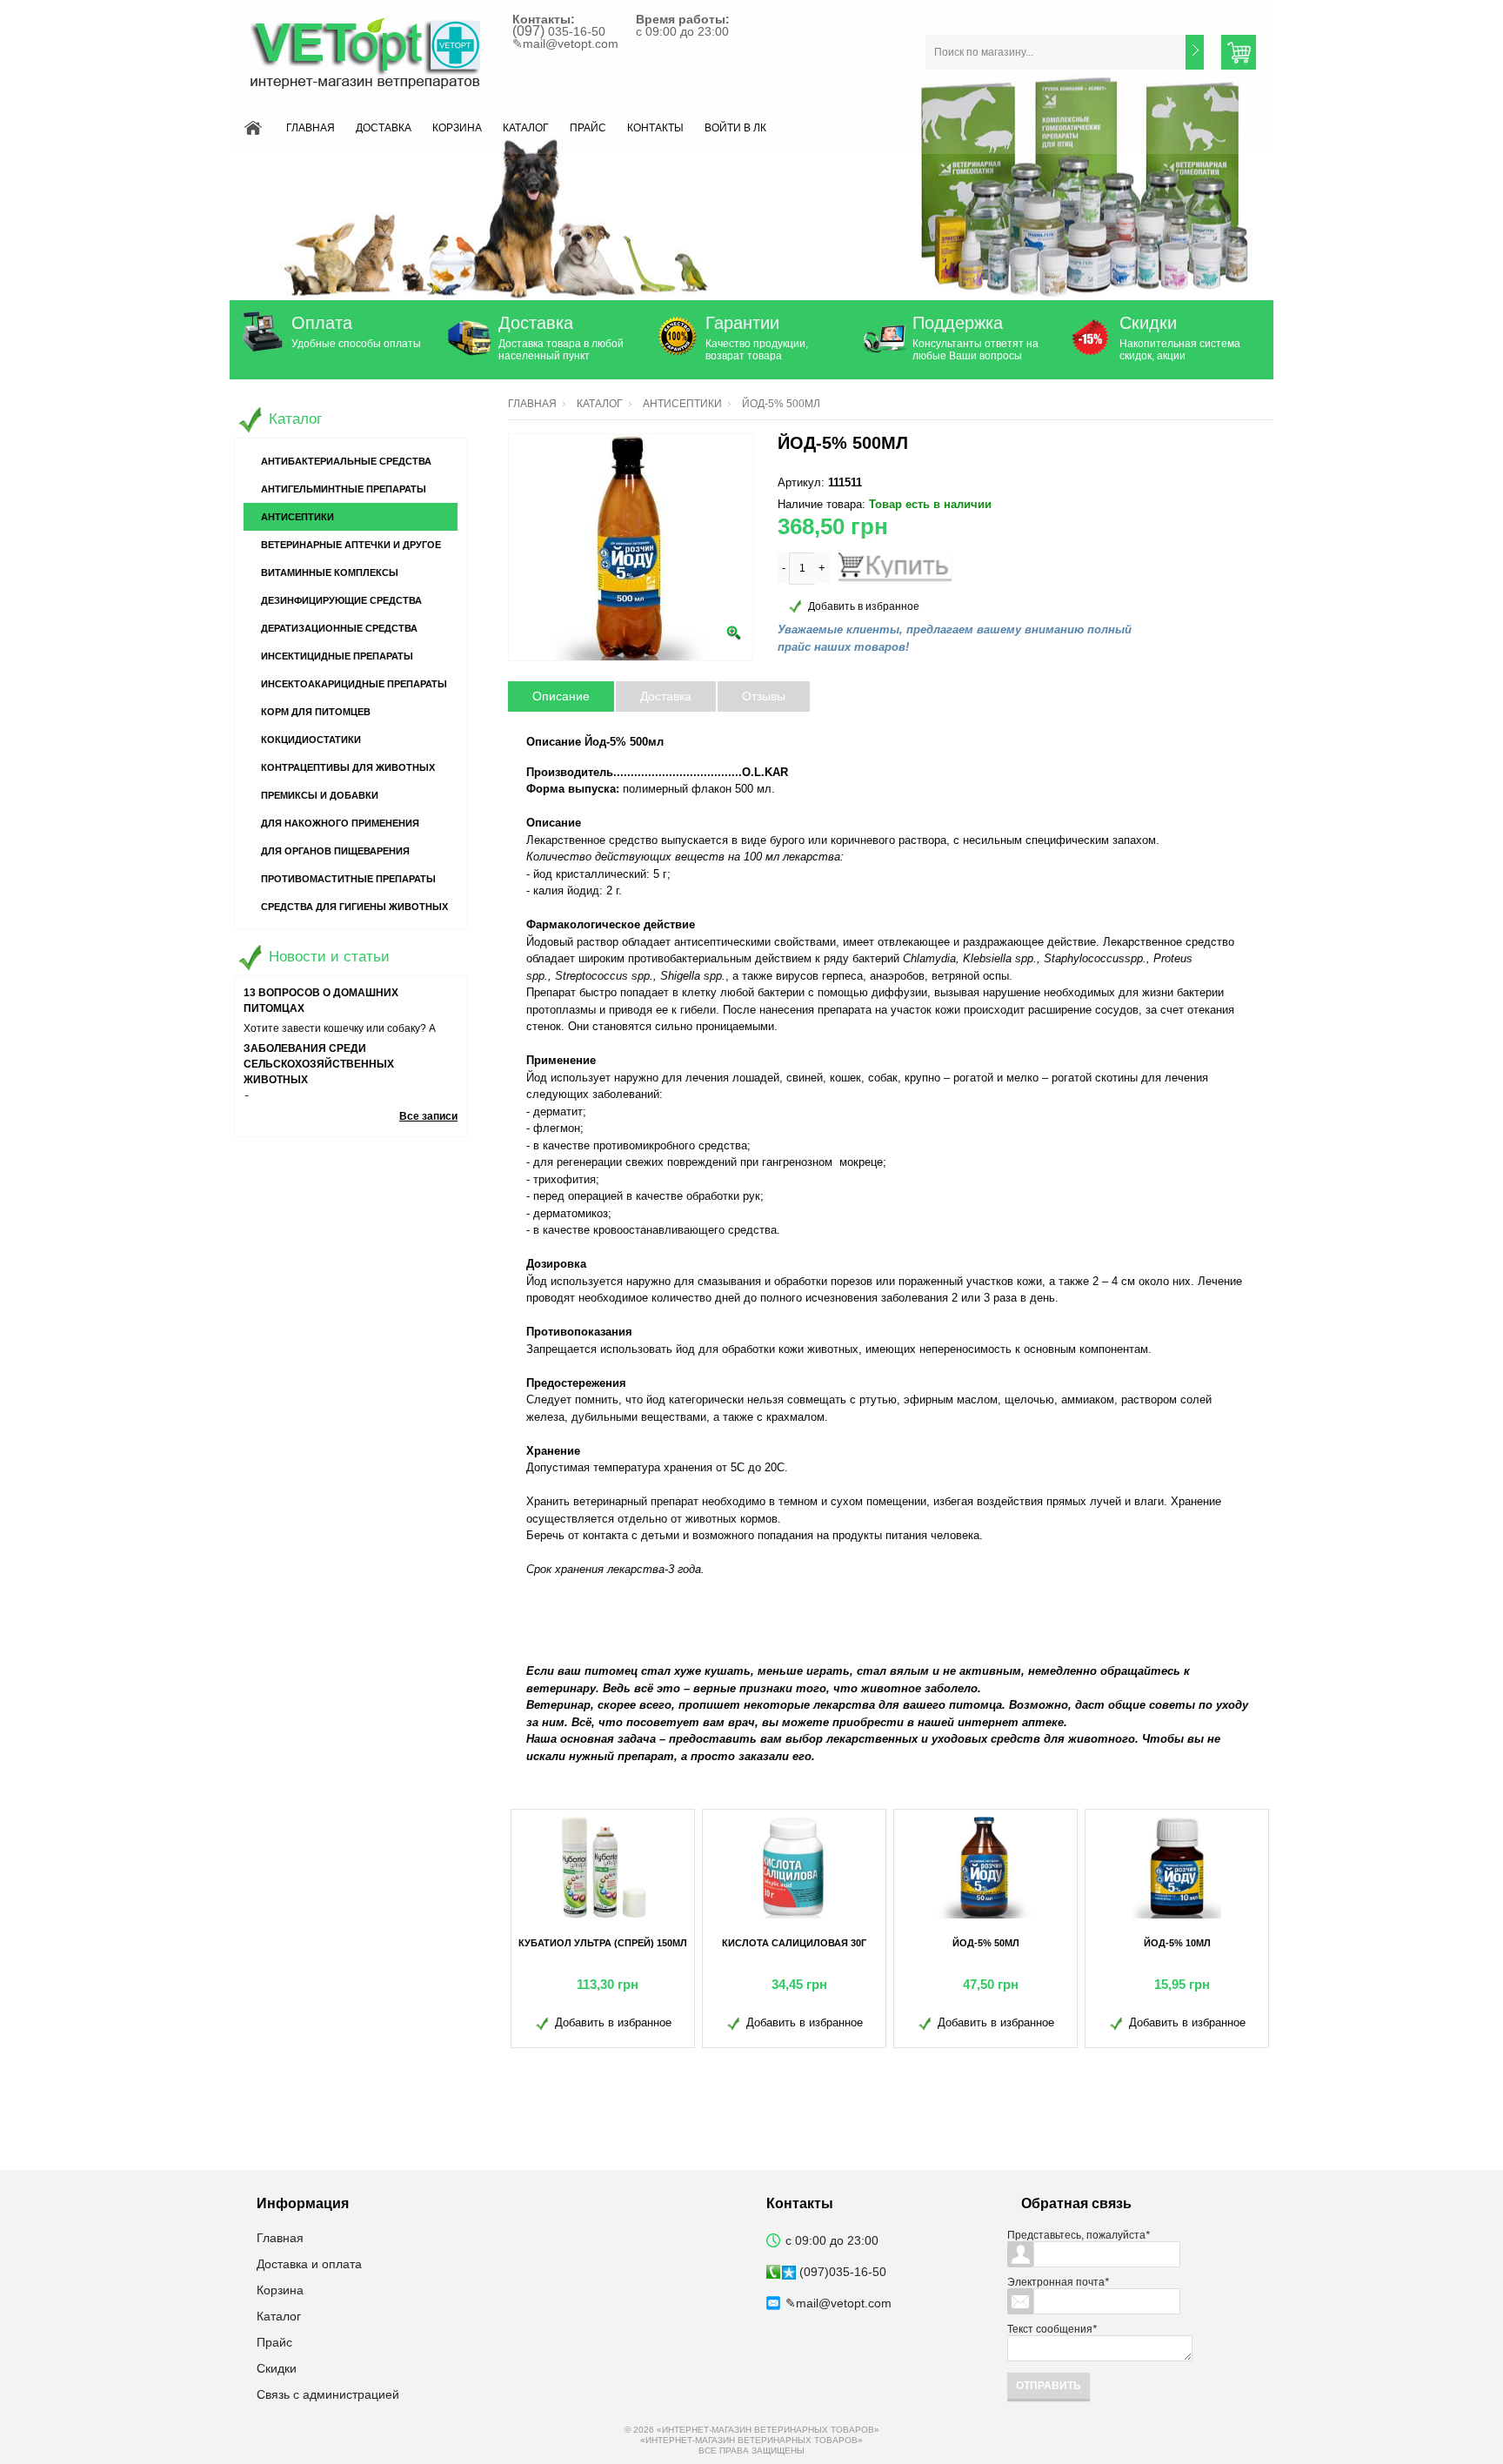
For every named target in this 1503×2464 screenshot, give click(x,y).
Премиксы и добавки (320, 795)
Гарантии (742, 323)
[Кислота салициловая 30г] (794, 1866)
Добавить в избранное (864, 606)
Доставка (384, 128)
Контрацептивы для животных (348, 767)
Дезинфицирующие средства (341, 600)
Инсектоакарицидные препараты (354, 684)
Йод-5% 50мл (986, 1943)
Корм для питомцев (316, 712)
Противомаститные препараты (348, 879)
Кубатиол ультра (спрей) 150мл (603, 1943)
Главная (311, 128)
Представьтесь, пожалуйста (1079, 2235)
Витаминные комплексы (330, 572)
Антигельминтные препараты (344, 489)
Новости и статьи (329, 957)
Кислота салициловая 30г (794, 1943)
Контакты (655, 128)
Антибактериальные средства (346, 461)
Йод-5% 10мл (1177, 1943)
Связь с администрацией (328, 2394)
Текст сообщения (1052, 2329)
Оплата (322, 323)
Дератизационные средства (339, 628)
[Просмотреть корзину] (1239, 52)
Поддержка (958, 323)
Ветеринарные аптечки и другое (351, 545)
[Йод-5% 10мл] (1177, 1866)
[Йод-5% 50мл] (985, 1866)
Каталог (526, 128)
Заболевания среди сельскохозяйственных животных (319, 1064)
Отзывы (764, 696)
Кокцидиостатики (311, 740)
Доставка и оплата (309, 2264)
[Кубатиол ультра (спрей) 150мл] (603, 1866)
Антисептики (682, 404)
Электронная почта (1058, 2282)
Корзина (457, 128)
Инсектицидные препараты (337, 656)
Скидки (1148, 323)
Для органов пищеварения (335, 851)
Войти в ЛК (735, 128)
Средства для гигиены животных (354, 907)
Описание (561, 696)
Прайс (588, 128)
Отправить (1049, 2386)
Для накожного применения (340, 823)
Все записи (428, 1116)
